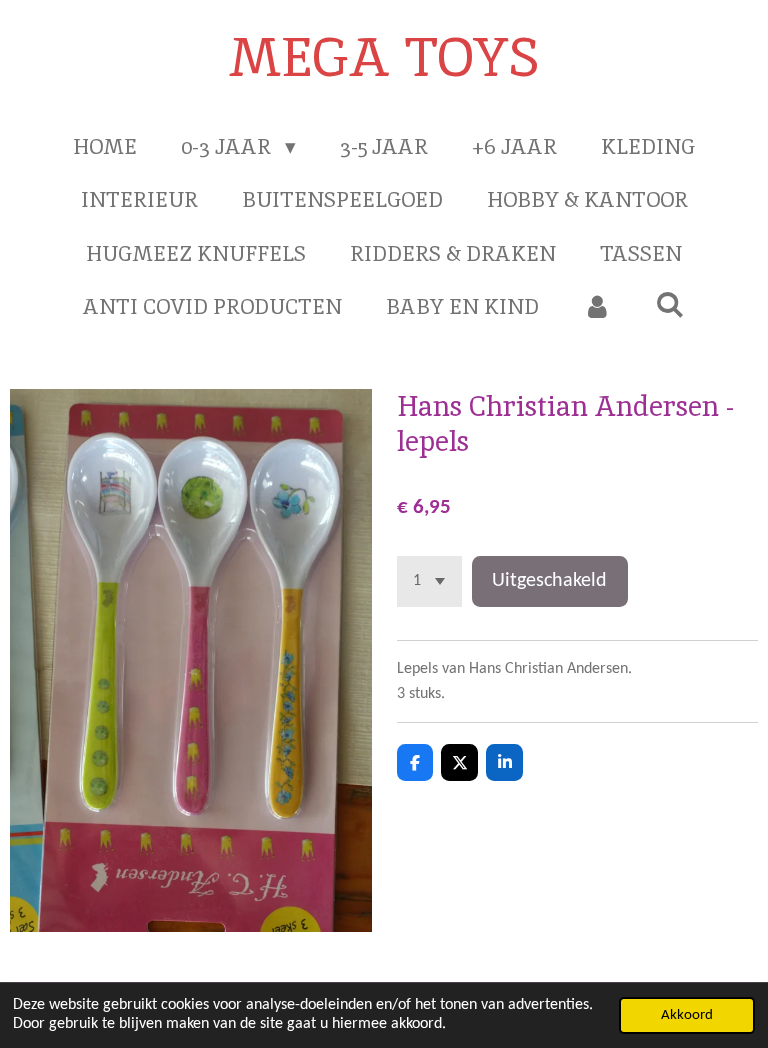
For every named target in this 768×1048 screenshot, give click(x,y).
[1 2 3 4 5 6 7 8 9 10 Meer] (429, 581)
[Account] (597, 307)
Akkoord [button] (687, 1015)
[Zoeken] (670, 304)
